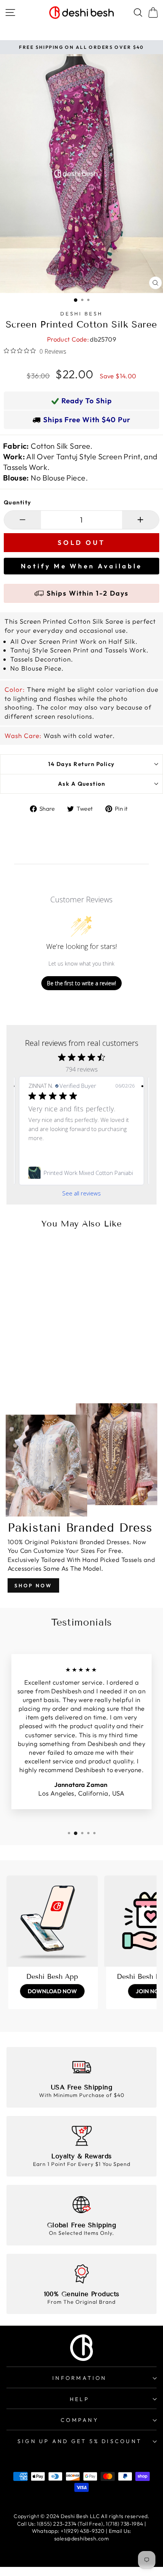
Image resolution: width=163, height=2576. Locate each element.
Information (79, 2378)
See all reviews (81, 1193)
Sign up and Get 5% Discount (80, 2441)
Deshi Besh (81, 314)
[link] (81, 1173)
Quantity (18, 502)
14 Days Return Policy (81, 764)
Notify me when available (81, 566)
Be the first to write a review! (81, 983)
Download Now (52, 1991)
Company (80, 2420)
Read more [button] (43, 1147)
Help (80, 2399)
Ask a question (82, 784)
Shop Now (33, 1585)
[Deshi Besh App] (52, 1921)
